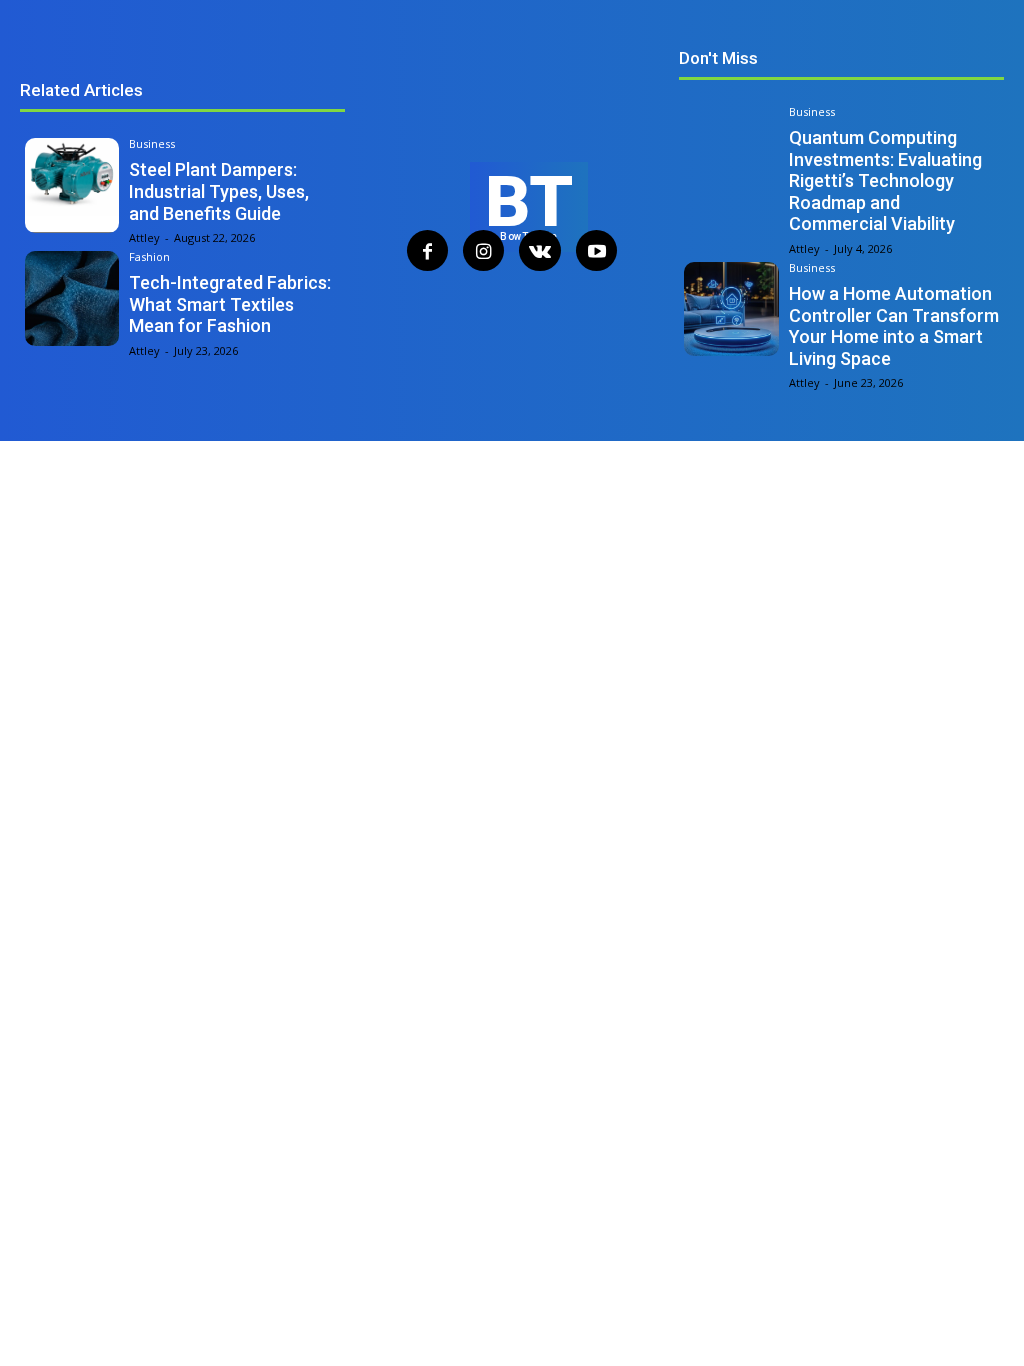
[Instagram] (483, 250)
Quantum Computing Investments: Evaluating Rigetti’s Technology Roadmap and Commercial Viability (885, 180)
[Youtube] (596, 250)
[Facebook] (427, 250)
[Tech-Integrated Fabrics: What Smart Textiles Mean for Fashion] (72, 298)
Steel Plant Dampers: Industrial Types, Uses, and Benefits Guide (219, 191)
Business (152, 143)
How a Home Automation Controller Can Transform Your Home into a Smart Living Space (894, 326)
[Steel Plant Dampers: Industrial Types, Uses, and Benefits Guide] (72, 185)
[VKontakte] (539, 250)
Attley (144, 237)
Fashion (149, 256)
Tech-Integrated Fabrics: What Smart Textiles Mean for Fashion (230, 304)
